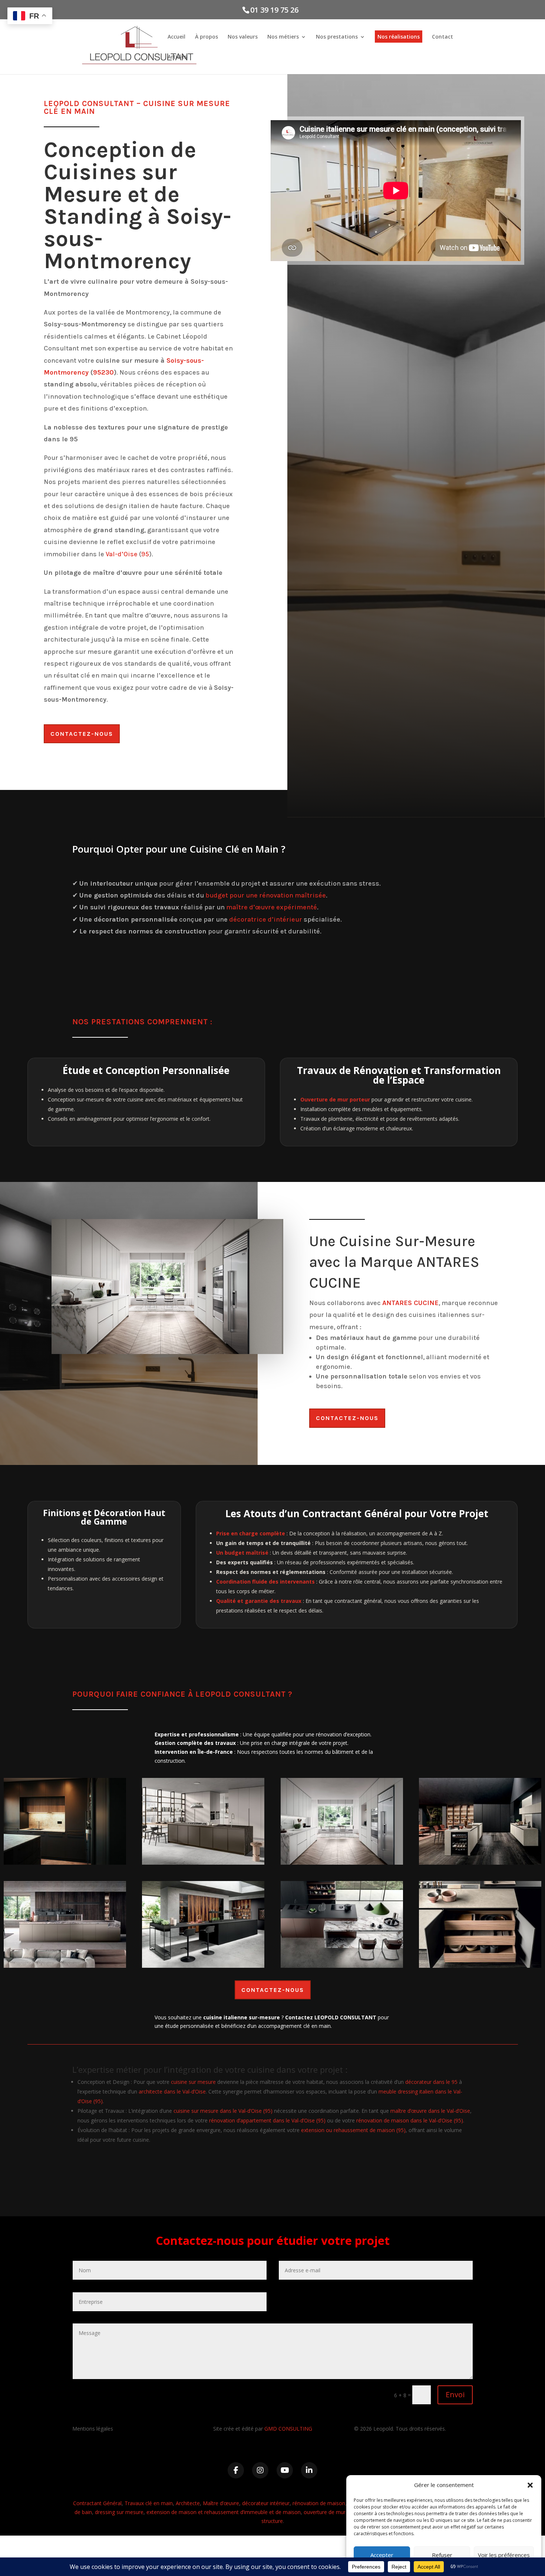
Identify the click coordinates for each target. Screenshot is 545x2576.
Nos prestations (337, 37)
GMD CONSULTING (288, 2429)
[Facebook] (236, 2470)
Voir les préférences (504, 2555)
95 (145, 554)
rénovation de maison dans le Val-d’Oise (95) (410, 2120)
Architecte (188, 2503)
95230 (103, 372)
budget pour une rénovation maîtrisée (266, 895)
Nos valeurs (243, 37)
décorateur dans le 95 (431, 2082)
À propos (207, 37)
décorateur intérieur (266, 2503)
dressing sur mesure (119, 2512)
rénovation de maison (319, 2503)
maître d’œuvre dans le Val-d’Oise (430, 2111)
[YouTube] (285, 2470)
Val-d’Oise (122, 554)
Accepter (382, 2555)
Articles (177, 57)
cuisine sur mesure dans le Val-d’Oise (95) (223, 2111)
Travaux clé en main (149, 2503)
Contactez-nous (82, 734)
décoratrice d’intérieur (266, 919)
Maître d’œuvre (221, 2503)
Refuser (442, 2555)
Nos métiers (283, 37)
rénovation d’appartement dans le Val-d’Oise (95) (267, 2120)
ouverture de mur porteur (334, 2512)
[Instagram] (260, 2470)
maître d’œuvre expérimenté (272, 907)
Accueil (176, 37)
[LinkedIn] (309, 2470)
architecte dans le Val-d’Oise (172, 2091)
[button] (530, 2485)
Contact (442, 37)
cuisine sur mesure (193, 2082)
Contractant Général (97, 2503)
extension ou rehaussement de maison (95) (353, 2130)
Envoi (455, 2394)
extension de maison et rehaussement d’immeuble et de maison (224, 2512)
